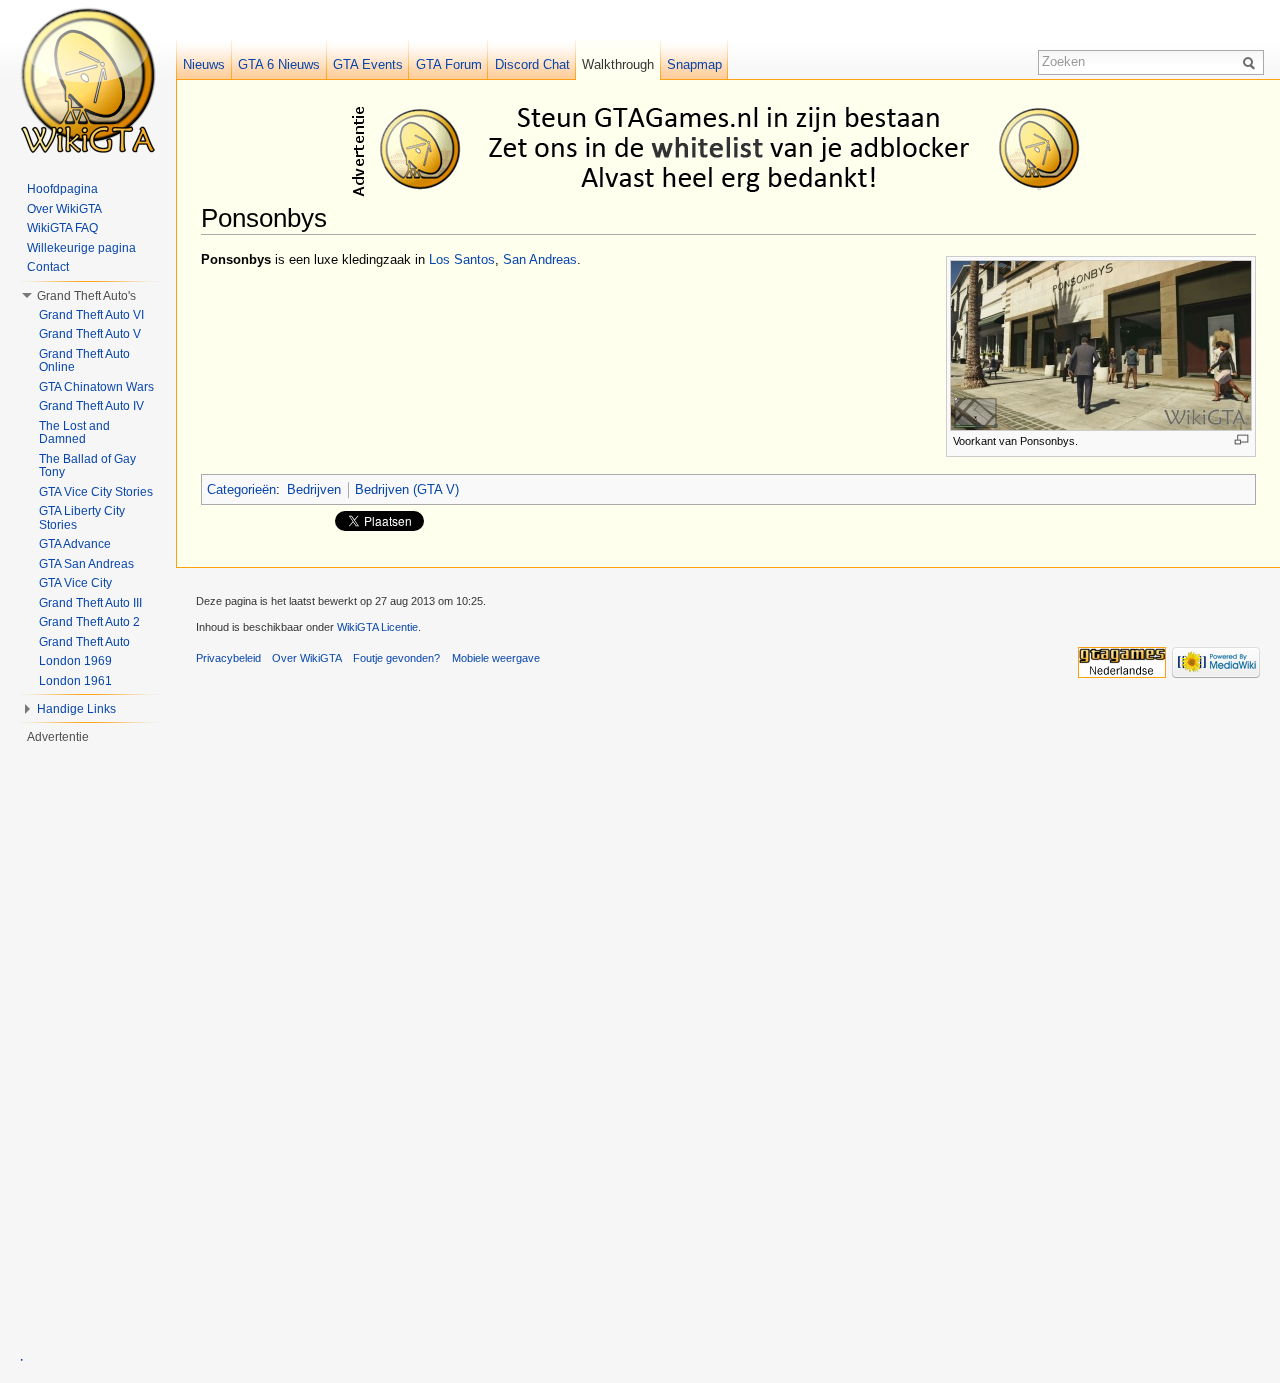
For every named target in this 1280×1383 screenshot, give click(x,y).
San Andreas (540, 259)
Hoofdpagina (62, 189)
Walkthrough (618, 64)
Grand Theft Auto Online (84, 361)
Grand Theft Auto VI (91, 315)
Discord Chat (532, 64)
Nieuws (204, 64)
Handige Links (76, 709)
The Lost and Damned (74, 433)
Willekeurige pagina (81, 248)
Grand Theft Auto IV (91, 406)
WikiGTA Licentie (377, 627)
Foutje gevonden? (396, 658)
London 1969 (75, 661)
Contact (48, 267)
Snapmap (694, 64)
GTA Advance (75, 544)
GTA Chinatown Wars (96, 387)
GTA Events (368, 64)
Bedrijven (314, 489)
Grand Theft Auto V (90, 334)
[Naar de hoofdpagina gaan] (88, 80)
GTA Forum (449, 64)
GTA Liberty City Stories (82, 518)
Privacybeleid (228, 658)
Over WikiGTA (64, 209)
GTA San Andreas (86, 564)
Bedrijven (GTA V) (407, 489)
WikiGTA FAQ (62, 228)
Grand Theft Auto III (90, 603)
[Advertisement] (732, 148)
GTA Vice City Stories (96, 492)
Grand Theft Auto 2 (89, 622)
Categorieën (241, 489)
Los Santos (462, 259)
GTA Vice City (75, 583)
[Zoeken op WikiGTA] (1252, 62)
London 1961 (75, 681)
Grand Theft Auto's (86, 296)
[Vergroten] (1241, 439)
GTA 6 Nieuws (279, 64)
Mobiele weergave (496, 658)
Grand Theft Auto (84, 642)
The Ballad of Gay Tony (87, 466)
